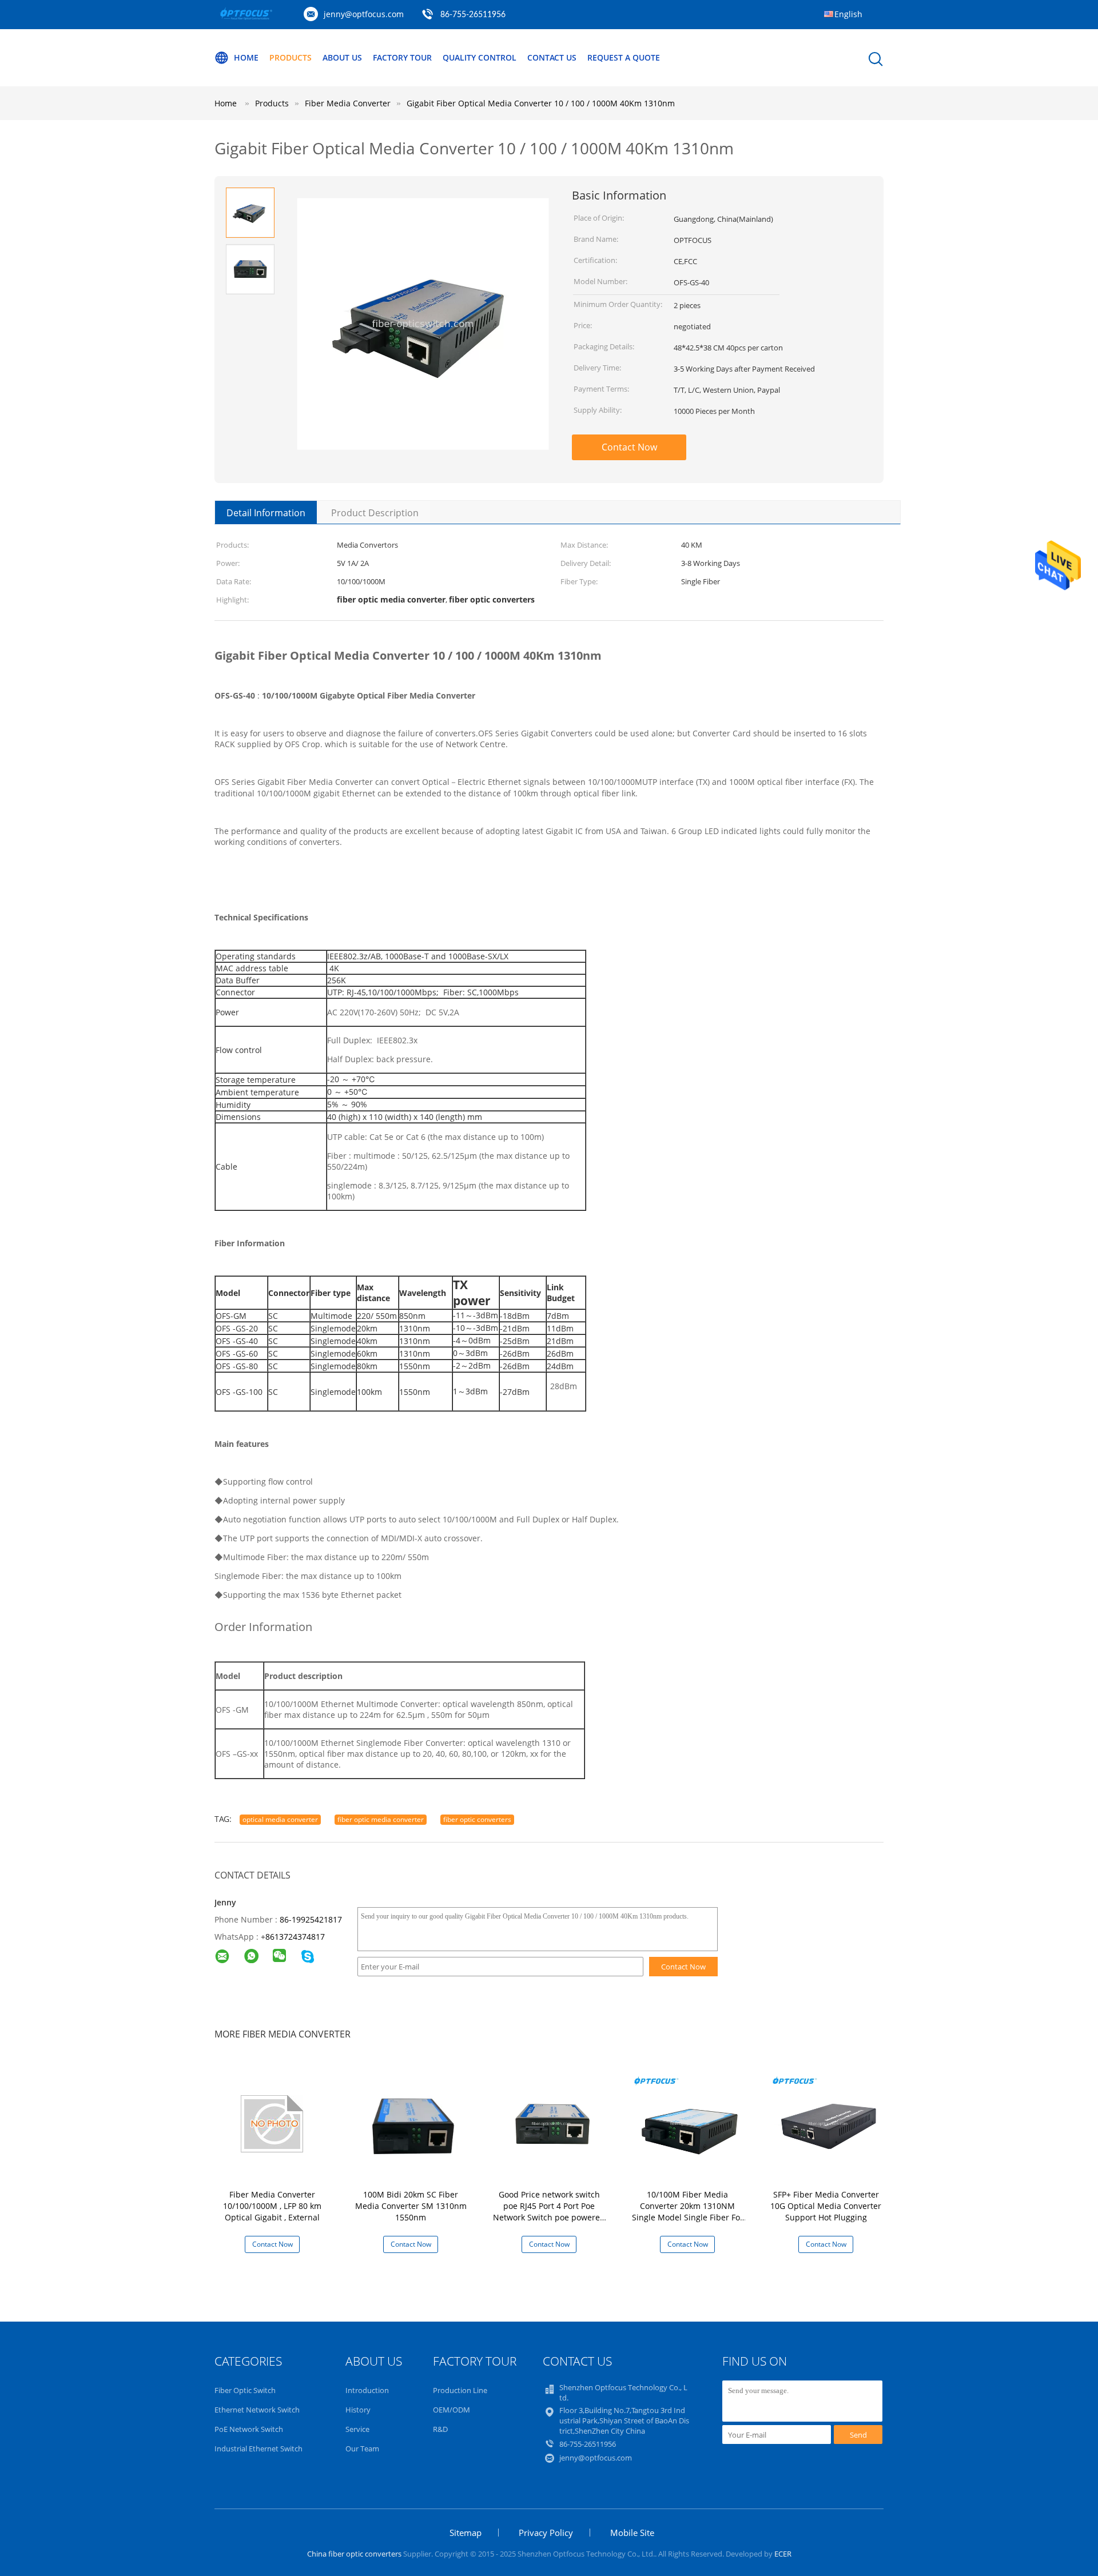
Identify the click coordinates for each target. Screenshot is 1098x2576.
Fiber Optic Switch (245, 2390)
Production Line (460, 2390)
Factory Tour (402, 57)
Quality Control (480, 57)
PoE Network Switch (249, 2429)
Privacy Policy (546, 2533)
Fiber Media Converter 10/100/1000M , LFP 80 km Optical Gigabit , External (272, 2206)
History (358, 2410)
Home (246, 57)
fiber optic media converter (381, 1819)
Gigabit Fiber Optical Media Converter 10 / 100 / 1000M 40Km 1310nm (541, 103)
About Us (342, 57)
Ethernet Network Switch (257, 2410)
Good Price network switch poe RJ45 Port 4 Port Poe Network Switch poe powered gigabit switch (549, 2212)
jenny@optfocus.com (364, 14)
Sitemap (466, 2533)
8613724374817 (295, 1937)
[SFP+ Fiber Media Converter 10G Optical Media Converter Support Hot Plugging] (828, 2123)
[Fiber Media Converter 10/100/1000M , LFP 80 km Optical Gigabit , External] (274, 2123)
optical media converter (280, 1819)
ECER (783, 2554)
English (848, 14)
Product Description (375, 513)
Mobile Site (632, 2533)
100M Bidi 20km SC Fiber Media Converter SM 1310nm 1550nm (411, 2206)
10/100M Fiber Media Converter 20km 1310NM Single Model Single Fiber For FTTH (688, 2212)
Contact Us (552, 57)
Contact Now (629, 447)
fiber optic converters (477, 1819)
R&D (440, 2429)
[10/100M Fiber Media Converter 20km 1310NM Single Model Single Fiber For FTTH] (690, 2123)
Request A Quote (624, 57)
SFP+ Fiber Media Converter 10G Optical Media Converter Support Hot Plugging (826, 2206)
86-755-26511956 (473, 15)
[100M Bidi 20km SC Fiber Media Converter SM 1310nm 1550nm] (413, 2123)
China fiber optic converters (354, 2554)
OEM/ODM (451, 2410)
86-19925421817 (311, 1919)
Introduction (367, 2390)
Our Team (362, 2449)
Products (291, 57)
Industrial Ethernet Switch (258, 2449)
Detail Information (266, 513)
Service (357, 2429)
